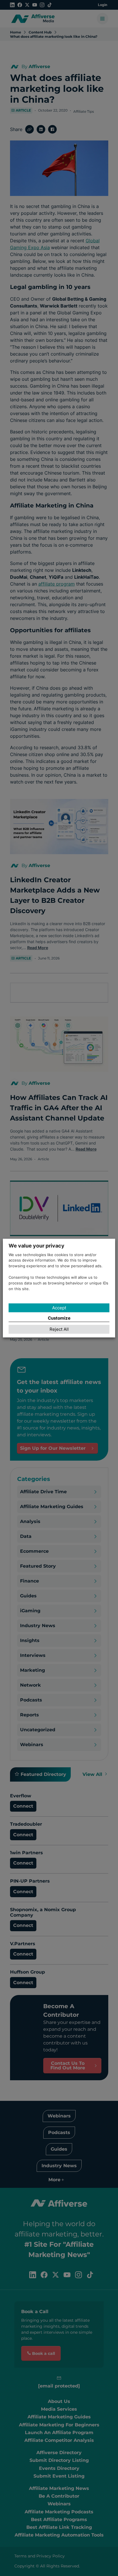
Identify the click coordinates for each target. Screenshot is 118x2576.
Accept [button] (59, 1308)
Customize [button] (59, 1318)
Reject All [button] (59, 1329)
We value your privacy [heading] (37, 1246)
